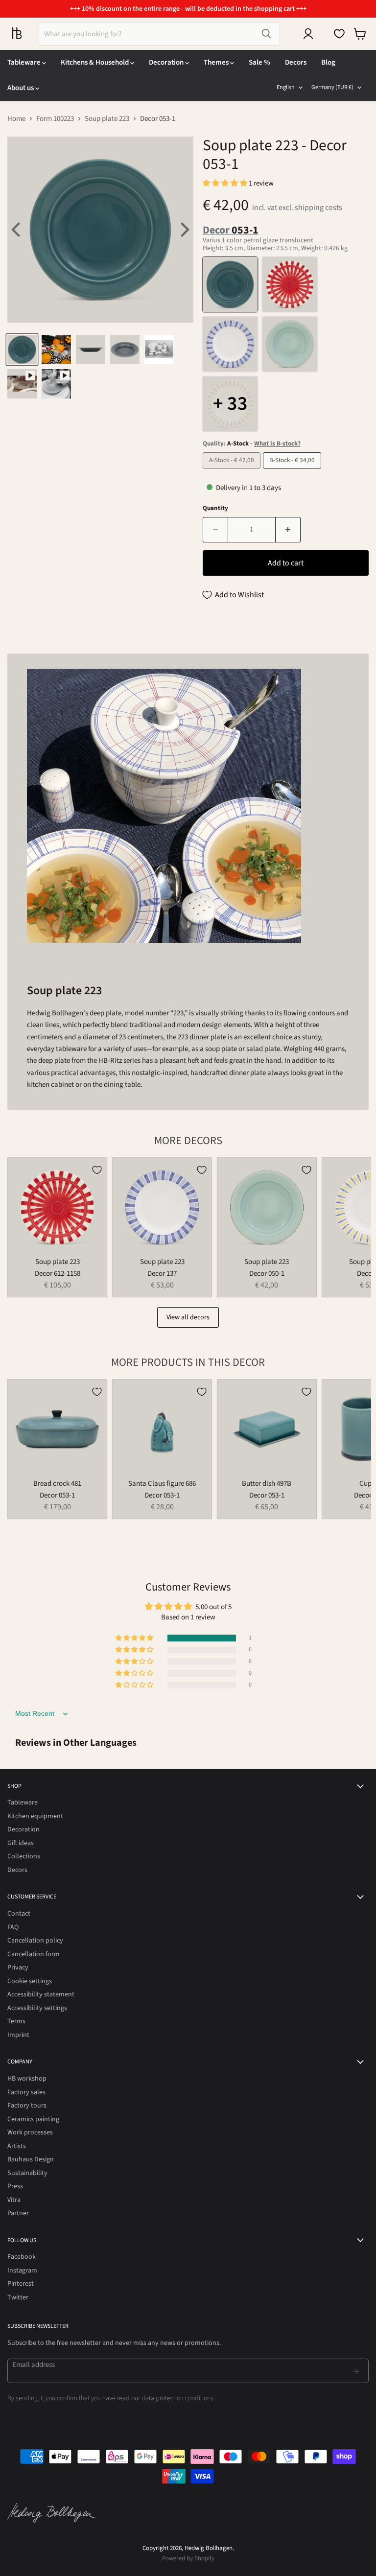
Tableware (25, 62)
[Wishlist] (339, 34)
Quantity (215, 508)
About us (21, 88)
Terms (16, 2021)
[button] (226, 183)
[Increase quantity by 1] (288, 530)
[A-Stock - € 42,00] (233, 471)
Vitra (14, 2200)
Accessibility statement (41, 1994)
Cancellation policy (35, 1941)
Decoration (167, 62)
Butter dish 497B (267, 1484)
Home (16, 119)
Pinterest (21, 2284)
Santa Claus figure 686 (162, 1484)
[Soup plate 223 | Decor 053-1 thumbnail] (22, 350)
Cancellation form (34, 1954)
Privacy (18, 1967)
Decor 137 (162, 1274)
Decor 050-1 (267, 1274)
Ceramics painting (33, 2119)
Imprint (18, 2035)
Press (15, 2186)
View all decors (188, 1317)
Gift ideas (21, 1843)
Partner (18, 2213)
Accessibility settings (37, 2008)
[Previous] (17, 230)
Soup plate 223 (107, 119)
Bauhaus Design (31, 2159)
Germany (332, 87)
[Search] (266, 34)
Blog (328, 62)
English (286, 87)
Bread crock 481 (57, 1484)
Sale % (259, 62)
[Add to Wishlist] (97, 1170)
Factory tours (27, 2106)
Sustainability (27, 2173)
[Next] (184, 230)
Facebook (22, 2257)
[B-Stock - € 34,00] (293, 471)
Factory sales (26, 2092)
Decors (296, 62)
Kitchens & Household (95, 62)
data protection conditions (177, 2398)
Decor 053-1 (57, 1495)
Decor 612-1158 (58, 1274)
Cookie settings (30, 1981)
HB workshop (27, 2079)
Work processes (30, 2132)
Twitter (18, 2297)
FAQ (13, 1927)
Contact (19, 1914)
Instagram (22, 2271)
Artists (17, 2146)
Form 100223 (55, 119)
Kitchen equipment (35, 1816)
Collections (24, 1856)
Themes (217, 62)
